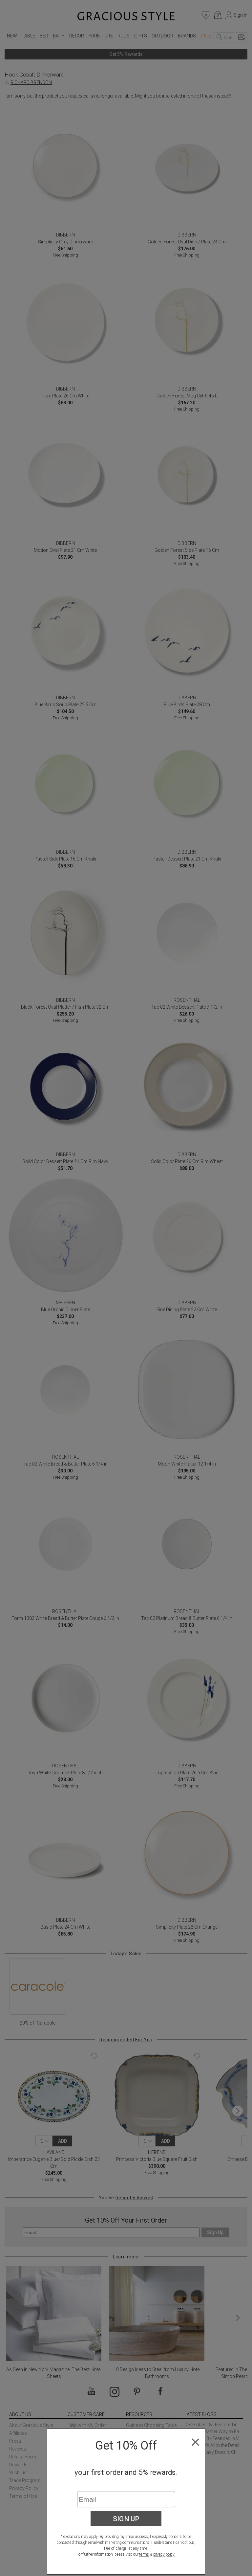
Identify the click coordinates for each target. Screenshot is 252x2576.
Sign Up (126, 2519)
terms (144, 2554)
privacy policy (164, 2554)
